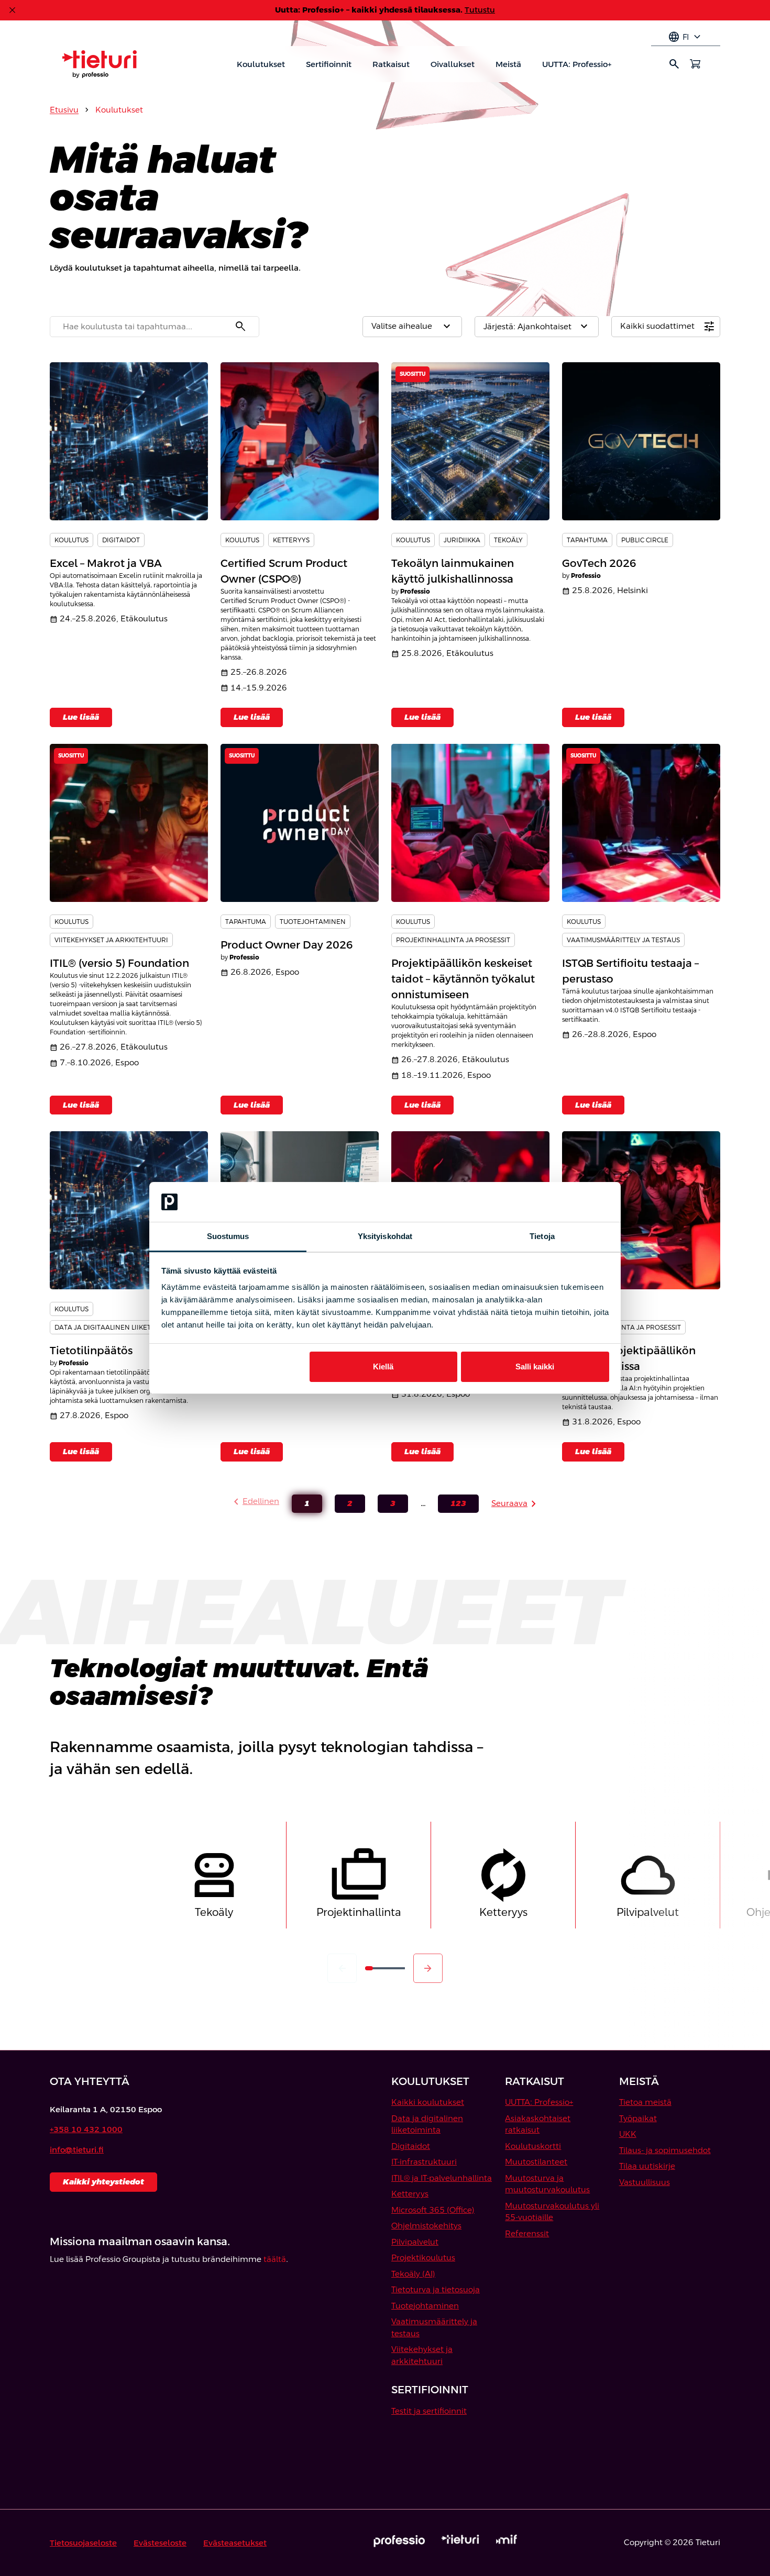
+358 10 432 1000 (86, 2129)
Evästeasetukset (235, 2543)
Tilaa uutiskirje (647, 2166)
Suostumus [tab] (228, 1236)
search (674, 64)
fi (686, 37)
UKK (628, 2134)
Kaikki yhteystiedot (103, 2182)
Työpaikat (638, 2118)
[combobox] (155, 327)
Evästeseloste (160, 2543)
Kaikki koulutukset (428, 2102)
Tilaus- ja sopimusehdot (665, 2150)
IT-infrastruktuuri (424, 2162)
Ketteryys (410, 2194)
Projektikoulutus (423, 2257)
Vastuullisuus (645, 2182)
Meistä (508, 64)
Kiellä (383, 1367)
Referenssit (527, 2233)
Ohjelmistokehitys (426, 2226)
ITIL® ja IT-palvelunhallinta (442, 2178)
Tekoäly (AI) (413, 2274)
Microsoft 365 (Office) (433, 2210)
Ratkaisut (391, 64)
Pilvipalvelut (415, 2242)
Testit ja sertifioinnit (429, 2411)
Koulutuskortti (533, 2146)
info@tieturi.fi (77, 2150)
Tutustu (480, 10)
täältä (275, 2259)
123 (452, 1506)
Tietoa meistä (645, 2102)
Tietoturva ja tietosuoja (436, 2289)
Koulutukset (261, 64)
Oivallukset (453, 64)
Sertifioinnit (329, 64)
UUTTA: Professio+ (577, 64)
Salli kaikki (535, 1367)
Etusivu (64, 110)
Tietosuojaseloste (83, 2543)
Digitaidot (411, 2146)
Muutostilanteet (536, 2162)
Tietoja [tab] (542, 1236)
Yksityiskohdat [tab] (385, 1236)
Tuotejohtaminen (425, 2306)
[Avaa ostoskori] (695, 64)
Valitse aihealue (412, 327)
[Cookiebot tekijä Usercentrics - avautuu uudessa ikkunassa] (563, 1202)
